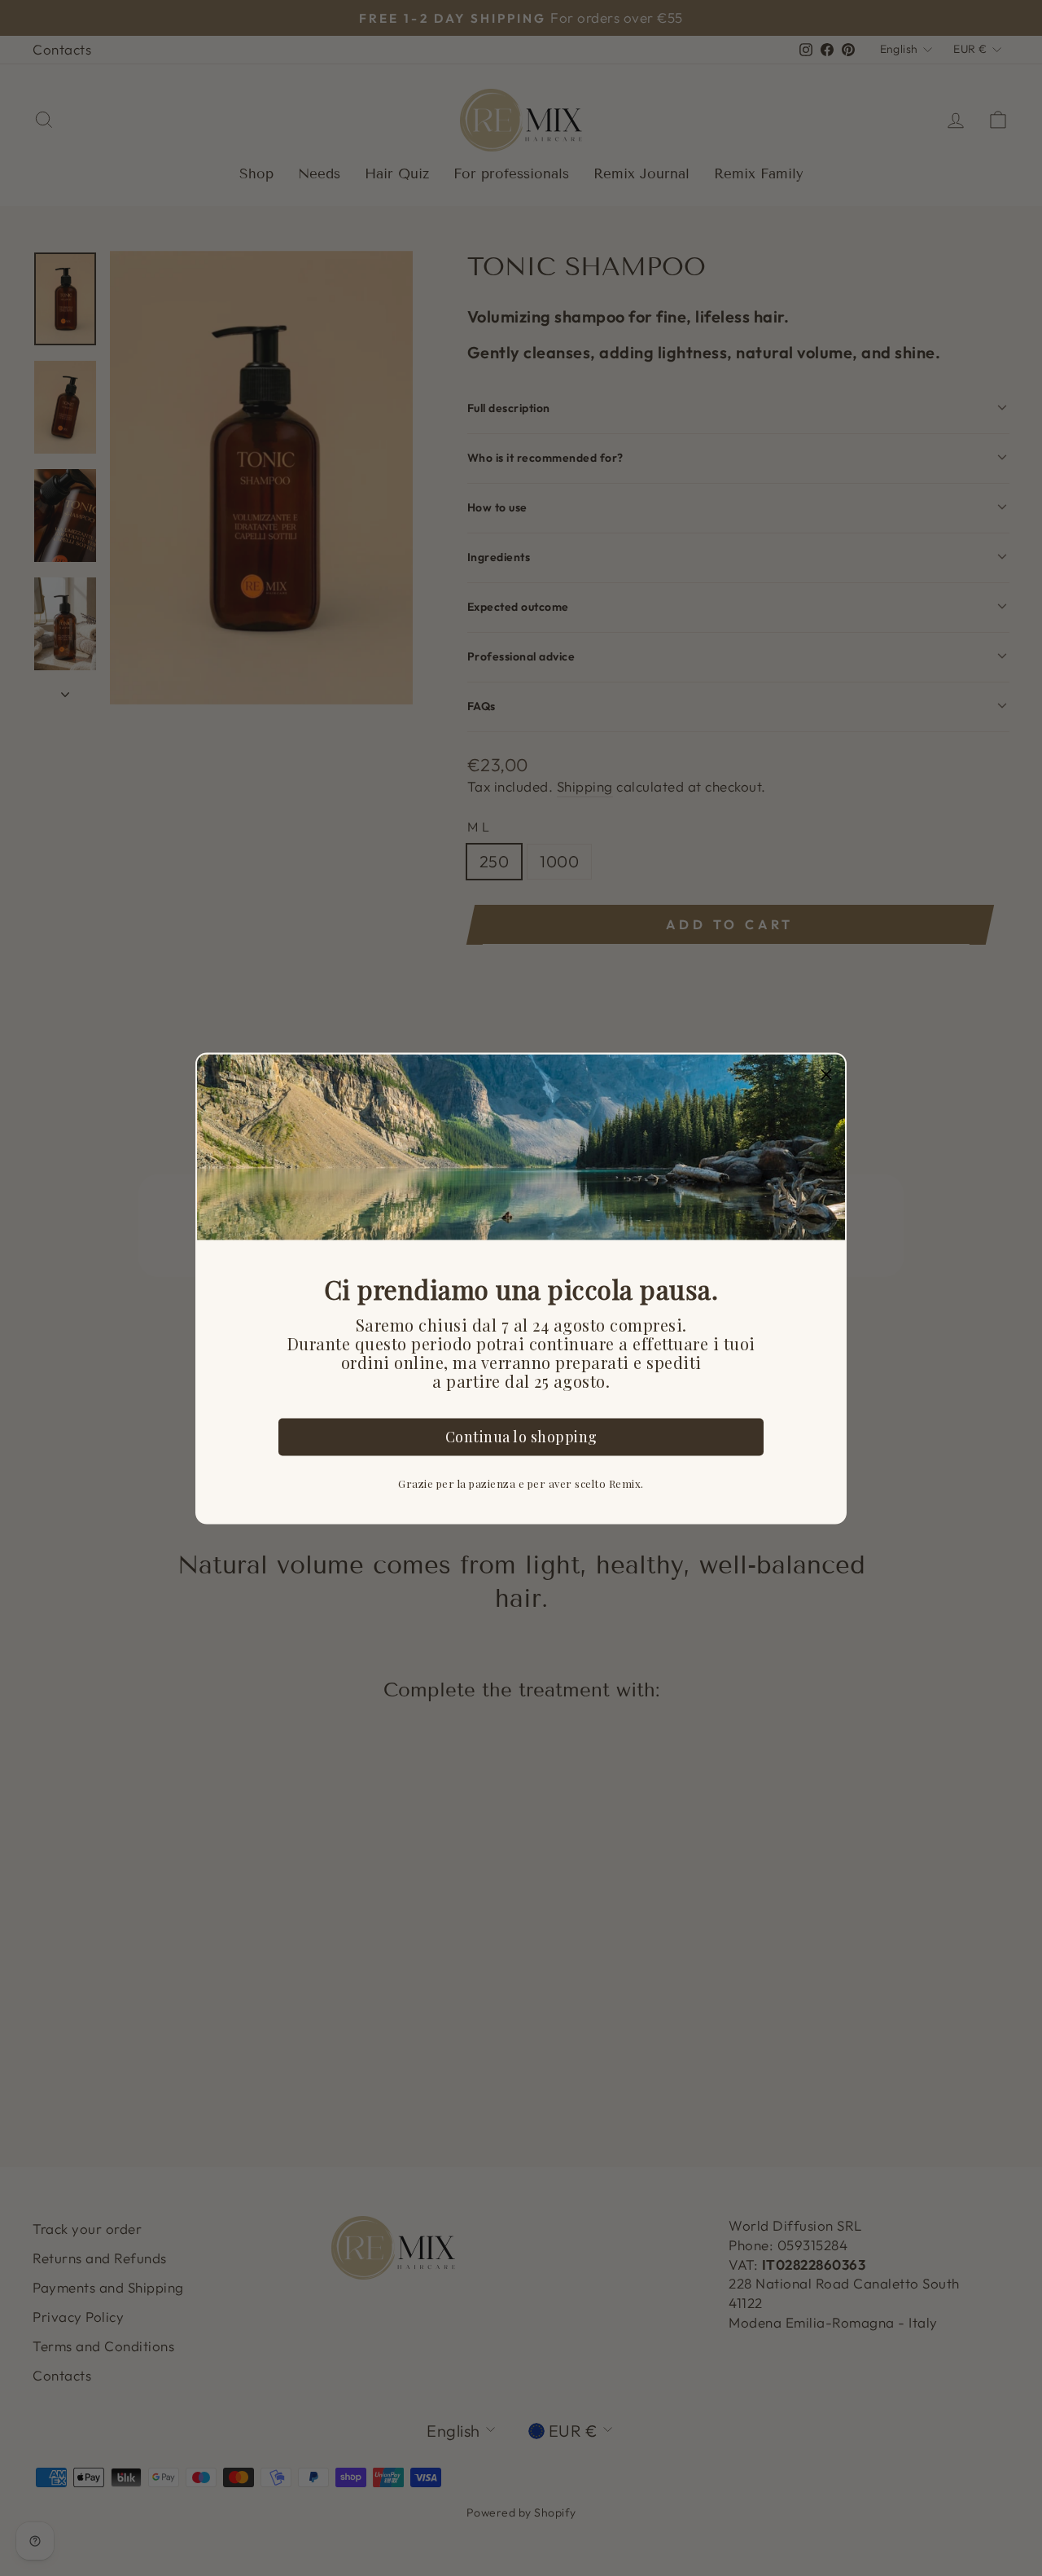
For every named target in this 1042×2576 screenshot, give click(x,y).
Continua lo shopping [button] (521, 1437)
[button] (826, 1073)
